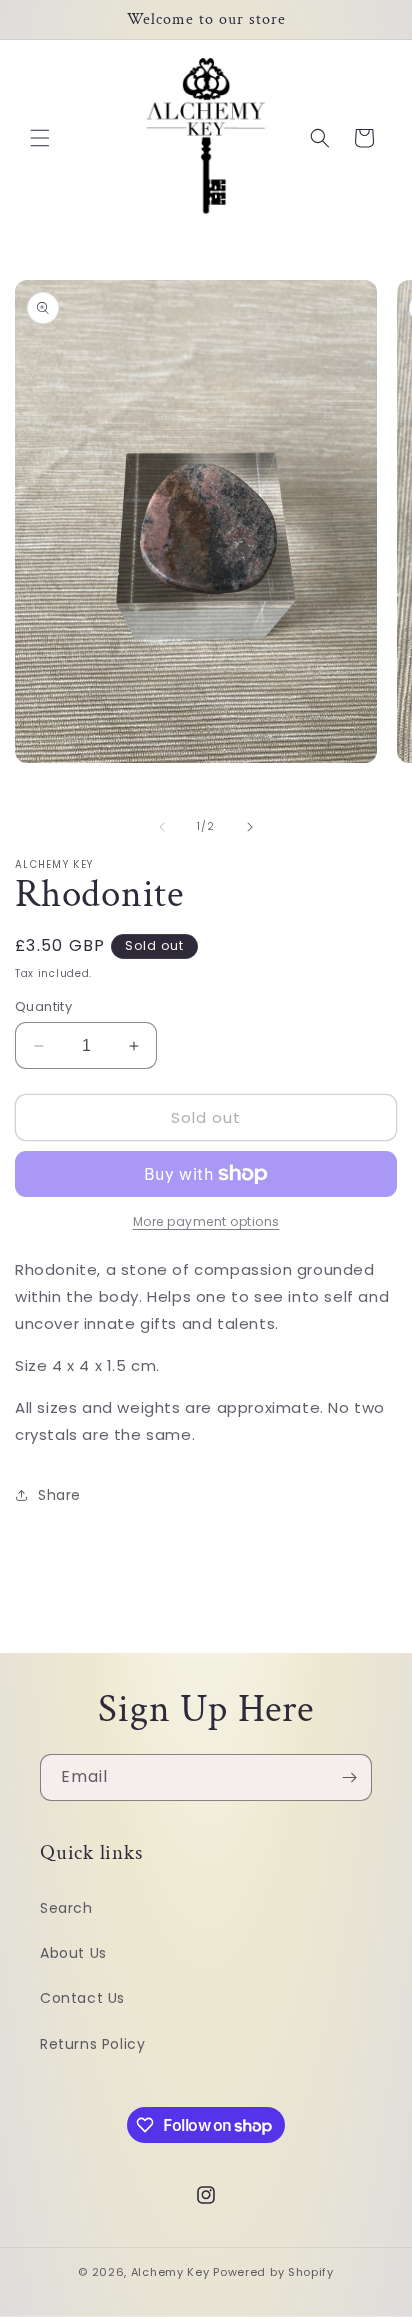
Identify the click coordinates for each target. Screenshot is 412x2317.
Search (66, 1908)
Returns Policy (92, 2044)
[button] (40, 138)
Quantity (43, 1006)
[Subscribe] (349, 1777)
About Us (73, 1953)
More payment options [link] (206, 1221)
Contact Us (82, 1998)
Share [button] (59, 1495)
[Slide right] (250, 827)
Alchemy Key (170, 2272)
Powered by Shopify (273, 2272)
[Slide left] (162, 827)
